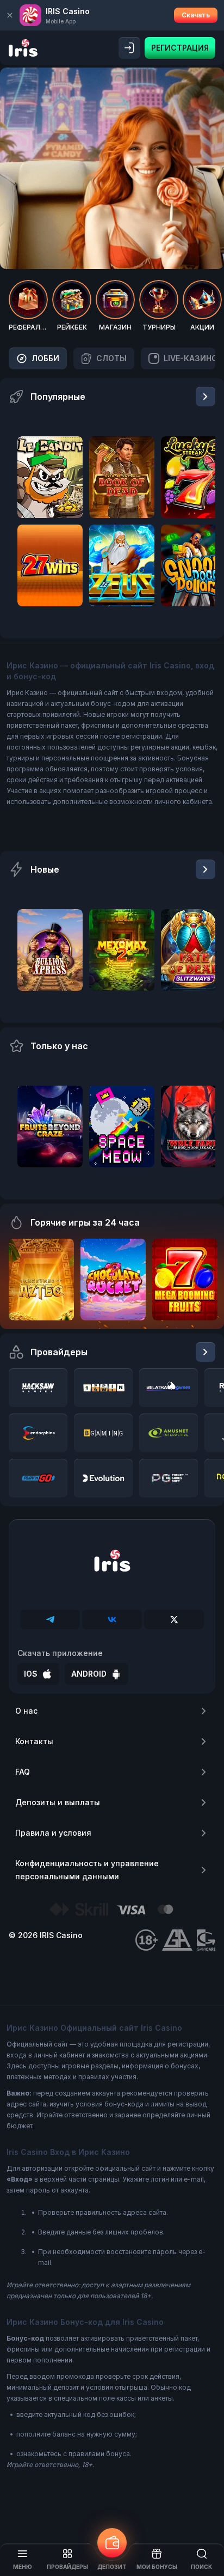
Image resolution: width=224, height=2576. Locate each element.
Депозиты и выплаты (58, 1802)
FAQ (23, 1772)
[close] (10, 15)
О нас (26, 1711)
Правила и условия (53, 1833)
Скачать (196, 15)
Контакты (34, 1741)
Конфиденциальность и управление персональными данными (87, 1870)
